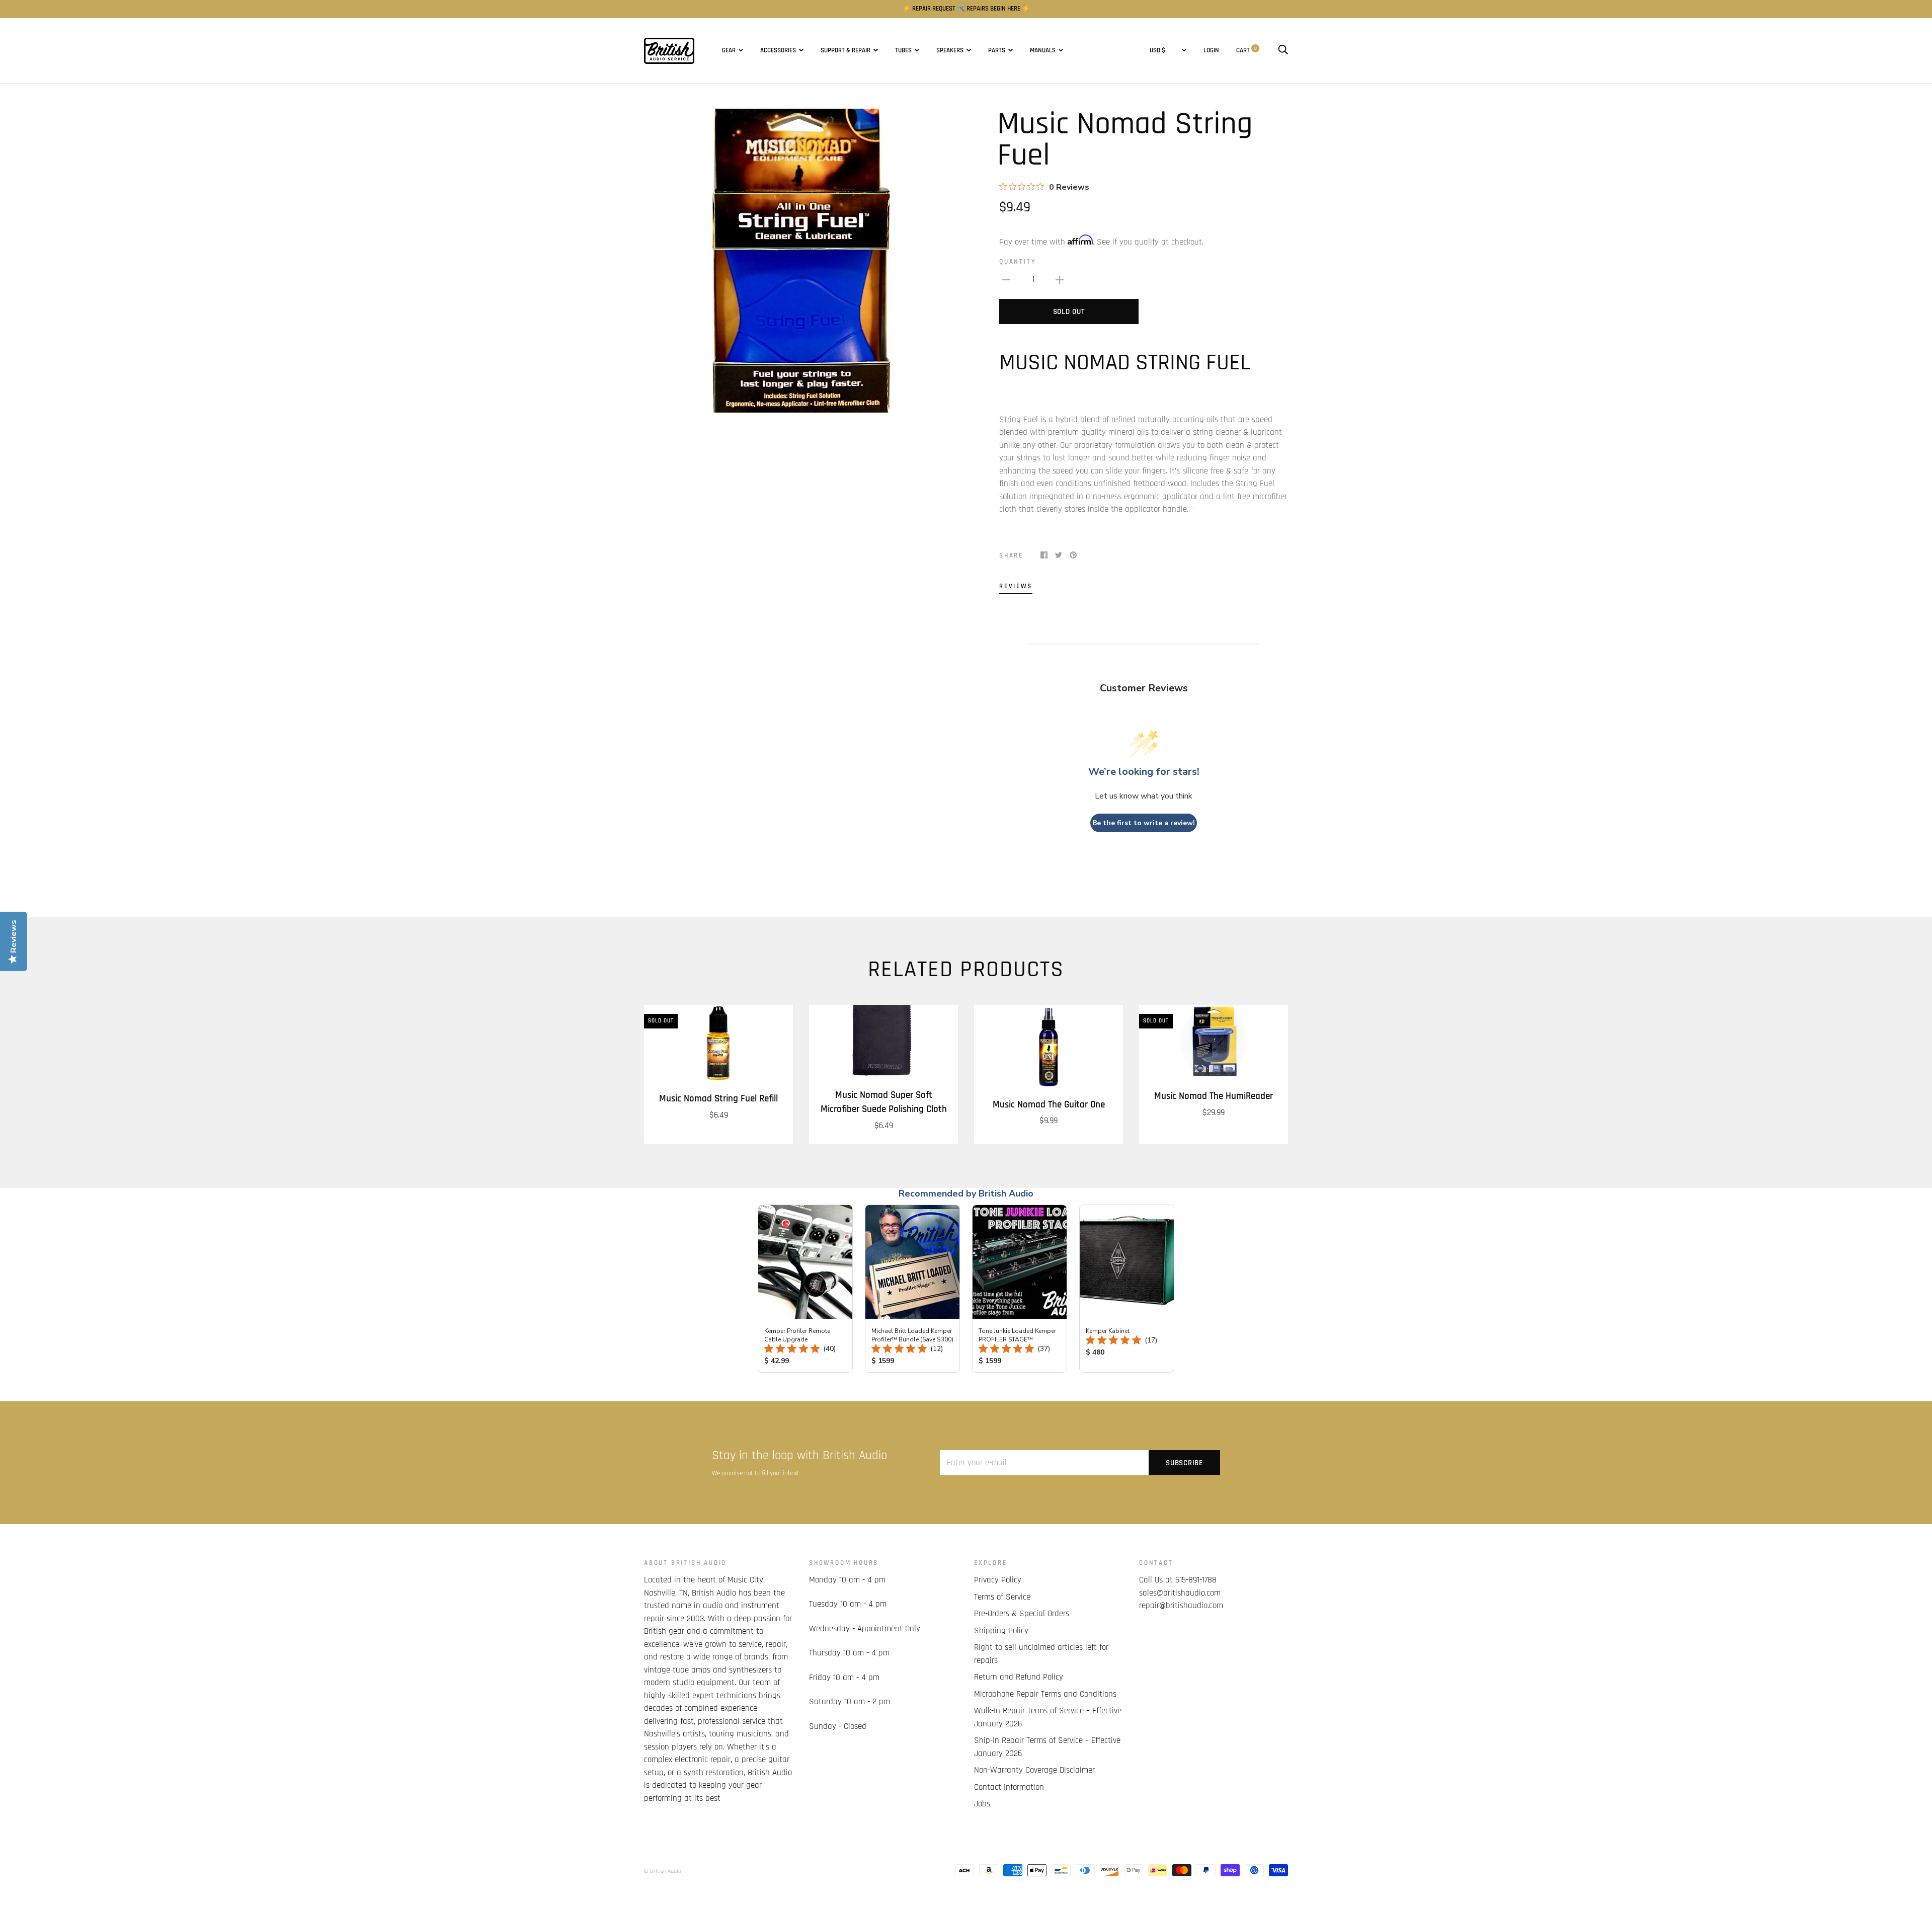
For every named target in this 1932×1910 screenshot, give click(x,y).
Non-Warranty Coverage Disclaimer (1034, 1770)
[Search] (1283, 51)
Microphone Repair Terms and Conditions (1045, 1694)
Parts (997, 51)
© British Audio (663, 1871)
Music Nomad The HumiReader (1214, 1096)
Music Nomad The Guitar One (1049, 1105)
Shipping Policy (1001, 1631)
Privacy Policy (998, 1580)
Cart (1246, 51)
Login (1211, 51)
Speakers (950, 51)
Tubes (903, 51)
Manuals (1043, 51)
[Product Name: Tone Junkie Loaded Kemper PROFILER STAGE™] (1020, 1289)
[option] (801, 261)
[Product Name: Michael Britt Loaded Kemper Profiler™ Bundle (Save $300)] (912, 1289)
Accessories (778, 51)
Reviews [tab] (1016, 586)
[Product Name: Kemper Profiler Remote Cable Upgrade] (805, 1289)
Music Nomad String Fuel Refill (718, 1099)
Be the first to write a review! (1144, 823)
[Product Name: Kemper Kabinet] (1127, 1289)
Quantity (1018, 262)
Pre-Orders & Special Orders (1022, 1614)
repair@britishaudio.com (1181, 1606)
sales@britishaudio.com (1180, 1593)
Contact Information (1009, 1787)
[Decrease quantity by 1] (1006, 280)
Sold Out (1069, 312)
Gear (729, 51)
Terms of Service (1002, 1597)
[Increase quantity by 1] (1060, 280)
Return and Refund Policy (1019, 1677)
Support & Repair (846, 51)
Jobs (982, 1804)
